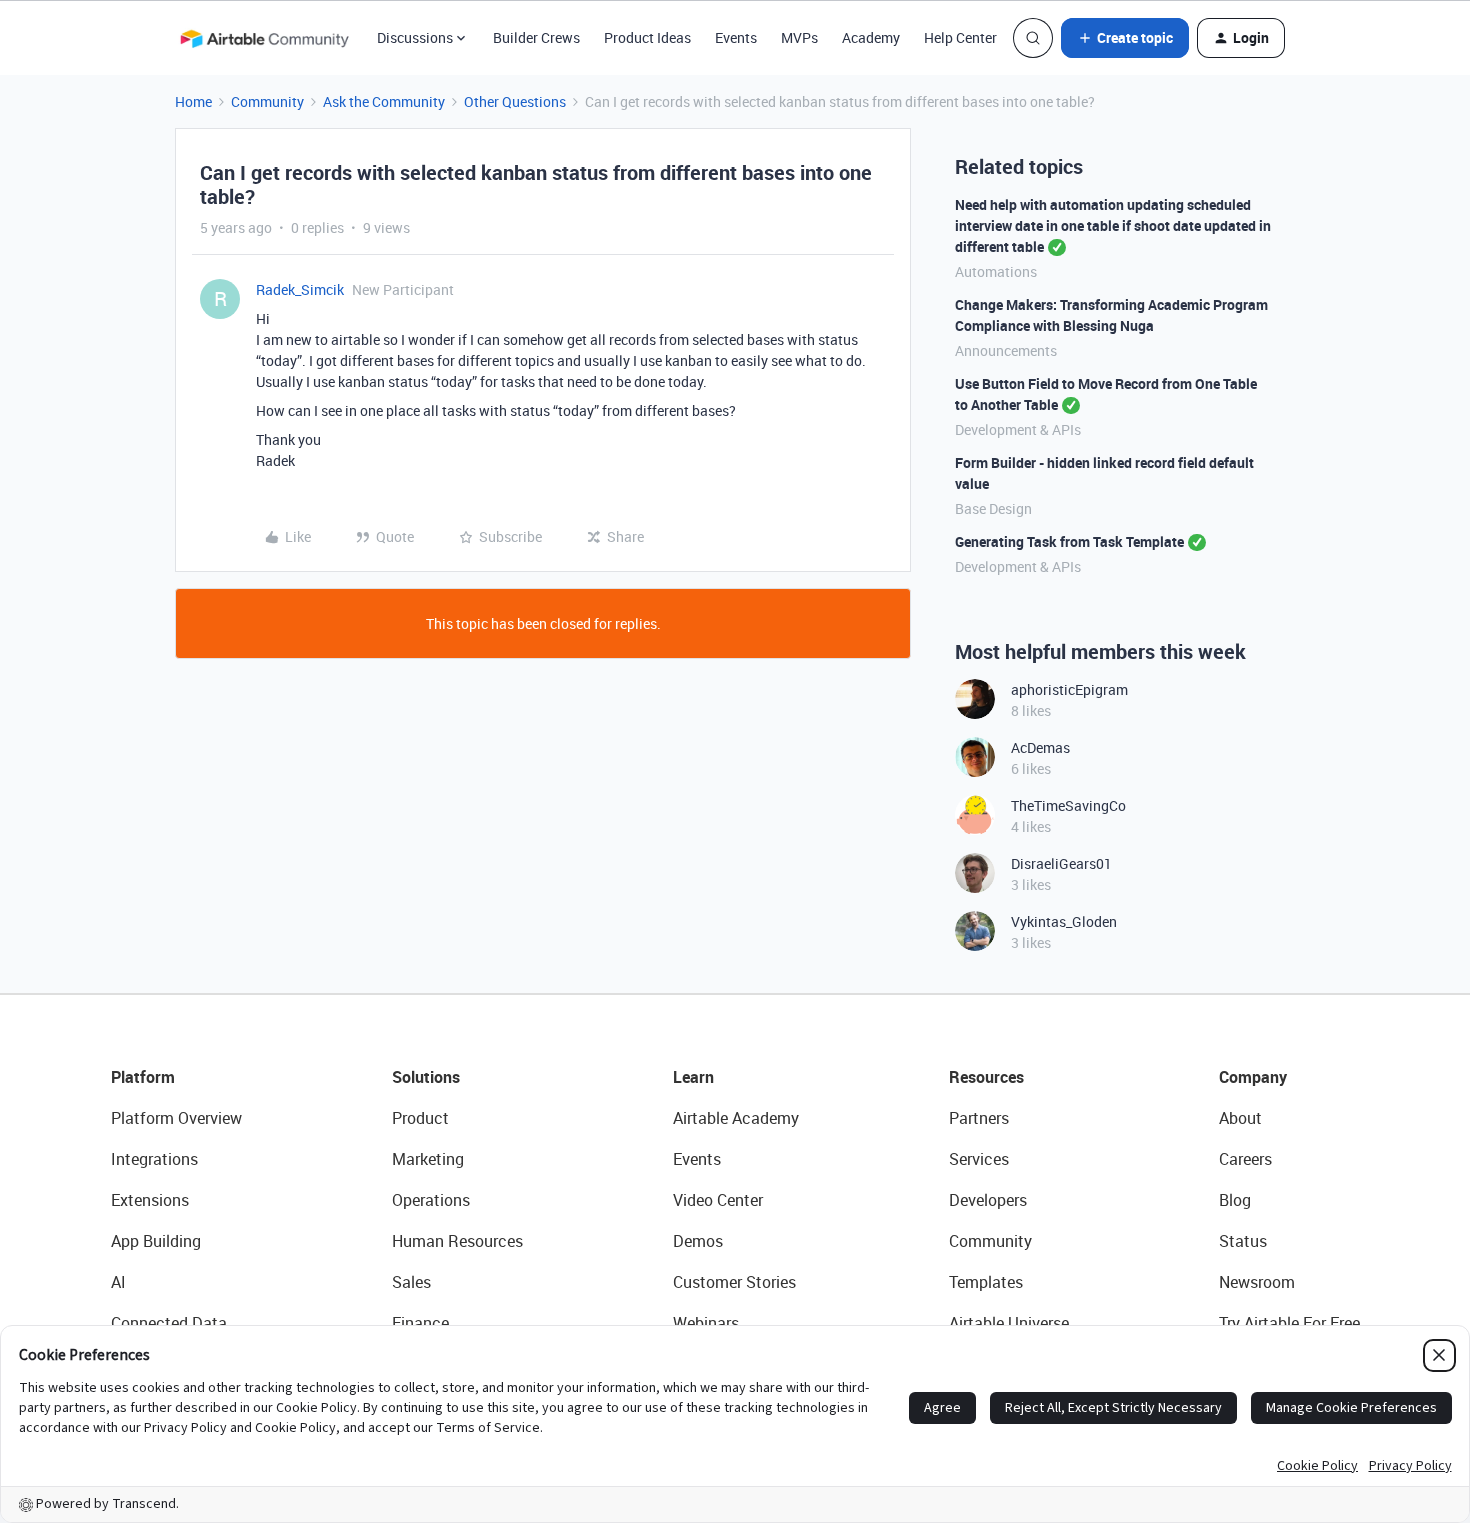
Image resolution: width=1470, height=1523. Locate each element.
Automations (996, 271)
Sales (411, 1282)
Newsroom (1257, 1282)
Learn (693, 1077)
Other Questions (515, 101)
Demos (698, 1241)
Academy (871, 37)
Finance (420, 1323)
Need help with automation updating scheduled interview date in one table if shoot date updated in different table (1113, 225)
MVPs (799, 37)
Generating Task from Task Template (1069, 541)
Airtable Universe (1009, 1323)
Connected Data (169, 1323)
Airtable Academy (736, 1118)
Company (1253, 1077)
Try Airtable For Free (1289, 1323)
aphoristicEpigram (1069, 689)
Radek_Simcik (300, 289)
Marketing (428, 1159)
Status (1243, 1241)
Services (979, 1159)
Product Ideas (647, 37)
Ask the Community (384, 101)
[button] (1125, 38)
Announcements (1006, 350)
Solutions (426, 1077)
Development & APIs (1018, 429)
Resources (986, 1077)
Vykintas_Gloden (1064, 921)
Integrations (154, 1159)
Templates (986, 1282)
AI (118, 1282)
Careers (1245, 1159)
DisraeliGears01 (1061, 863)
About (1240, 1118)
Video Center (718, 1200)
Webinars (706, 1323)
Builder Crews (536, 37)
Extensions (150, 1200)
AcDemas (1040, 747)
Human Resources (457, 1241)
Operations (431, 1200)
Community (267, 101)
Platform (143, 1077)
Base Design (993, 508)
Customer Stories (734, 1282)
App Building (156, 1241)
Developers (988, 1200)
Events (736, 37)
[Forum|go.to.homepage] (264, 38)
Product (420, 1118)
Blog (1235, 1200)
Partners (979, 1118)
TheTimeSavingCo (1068, 805)
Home (193, 101)
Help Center (960, 37)
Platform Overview (176, 1118)
